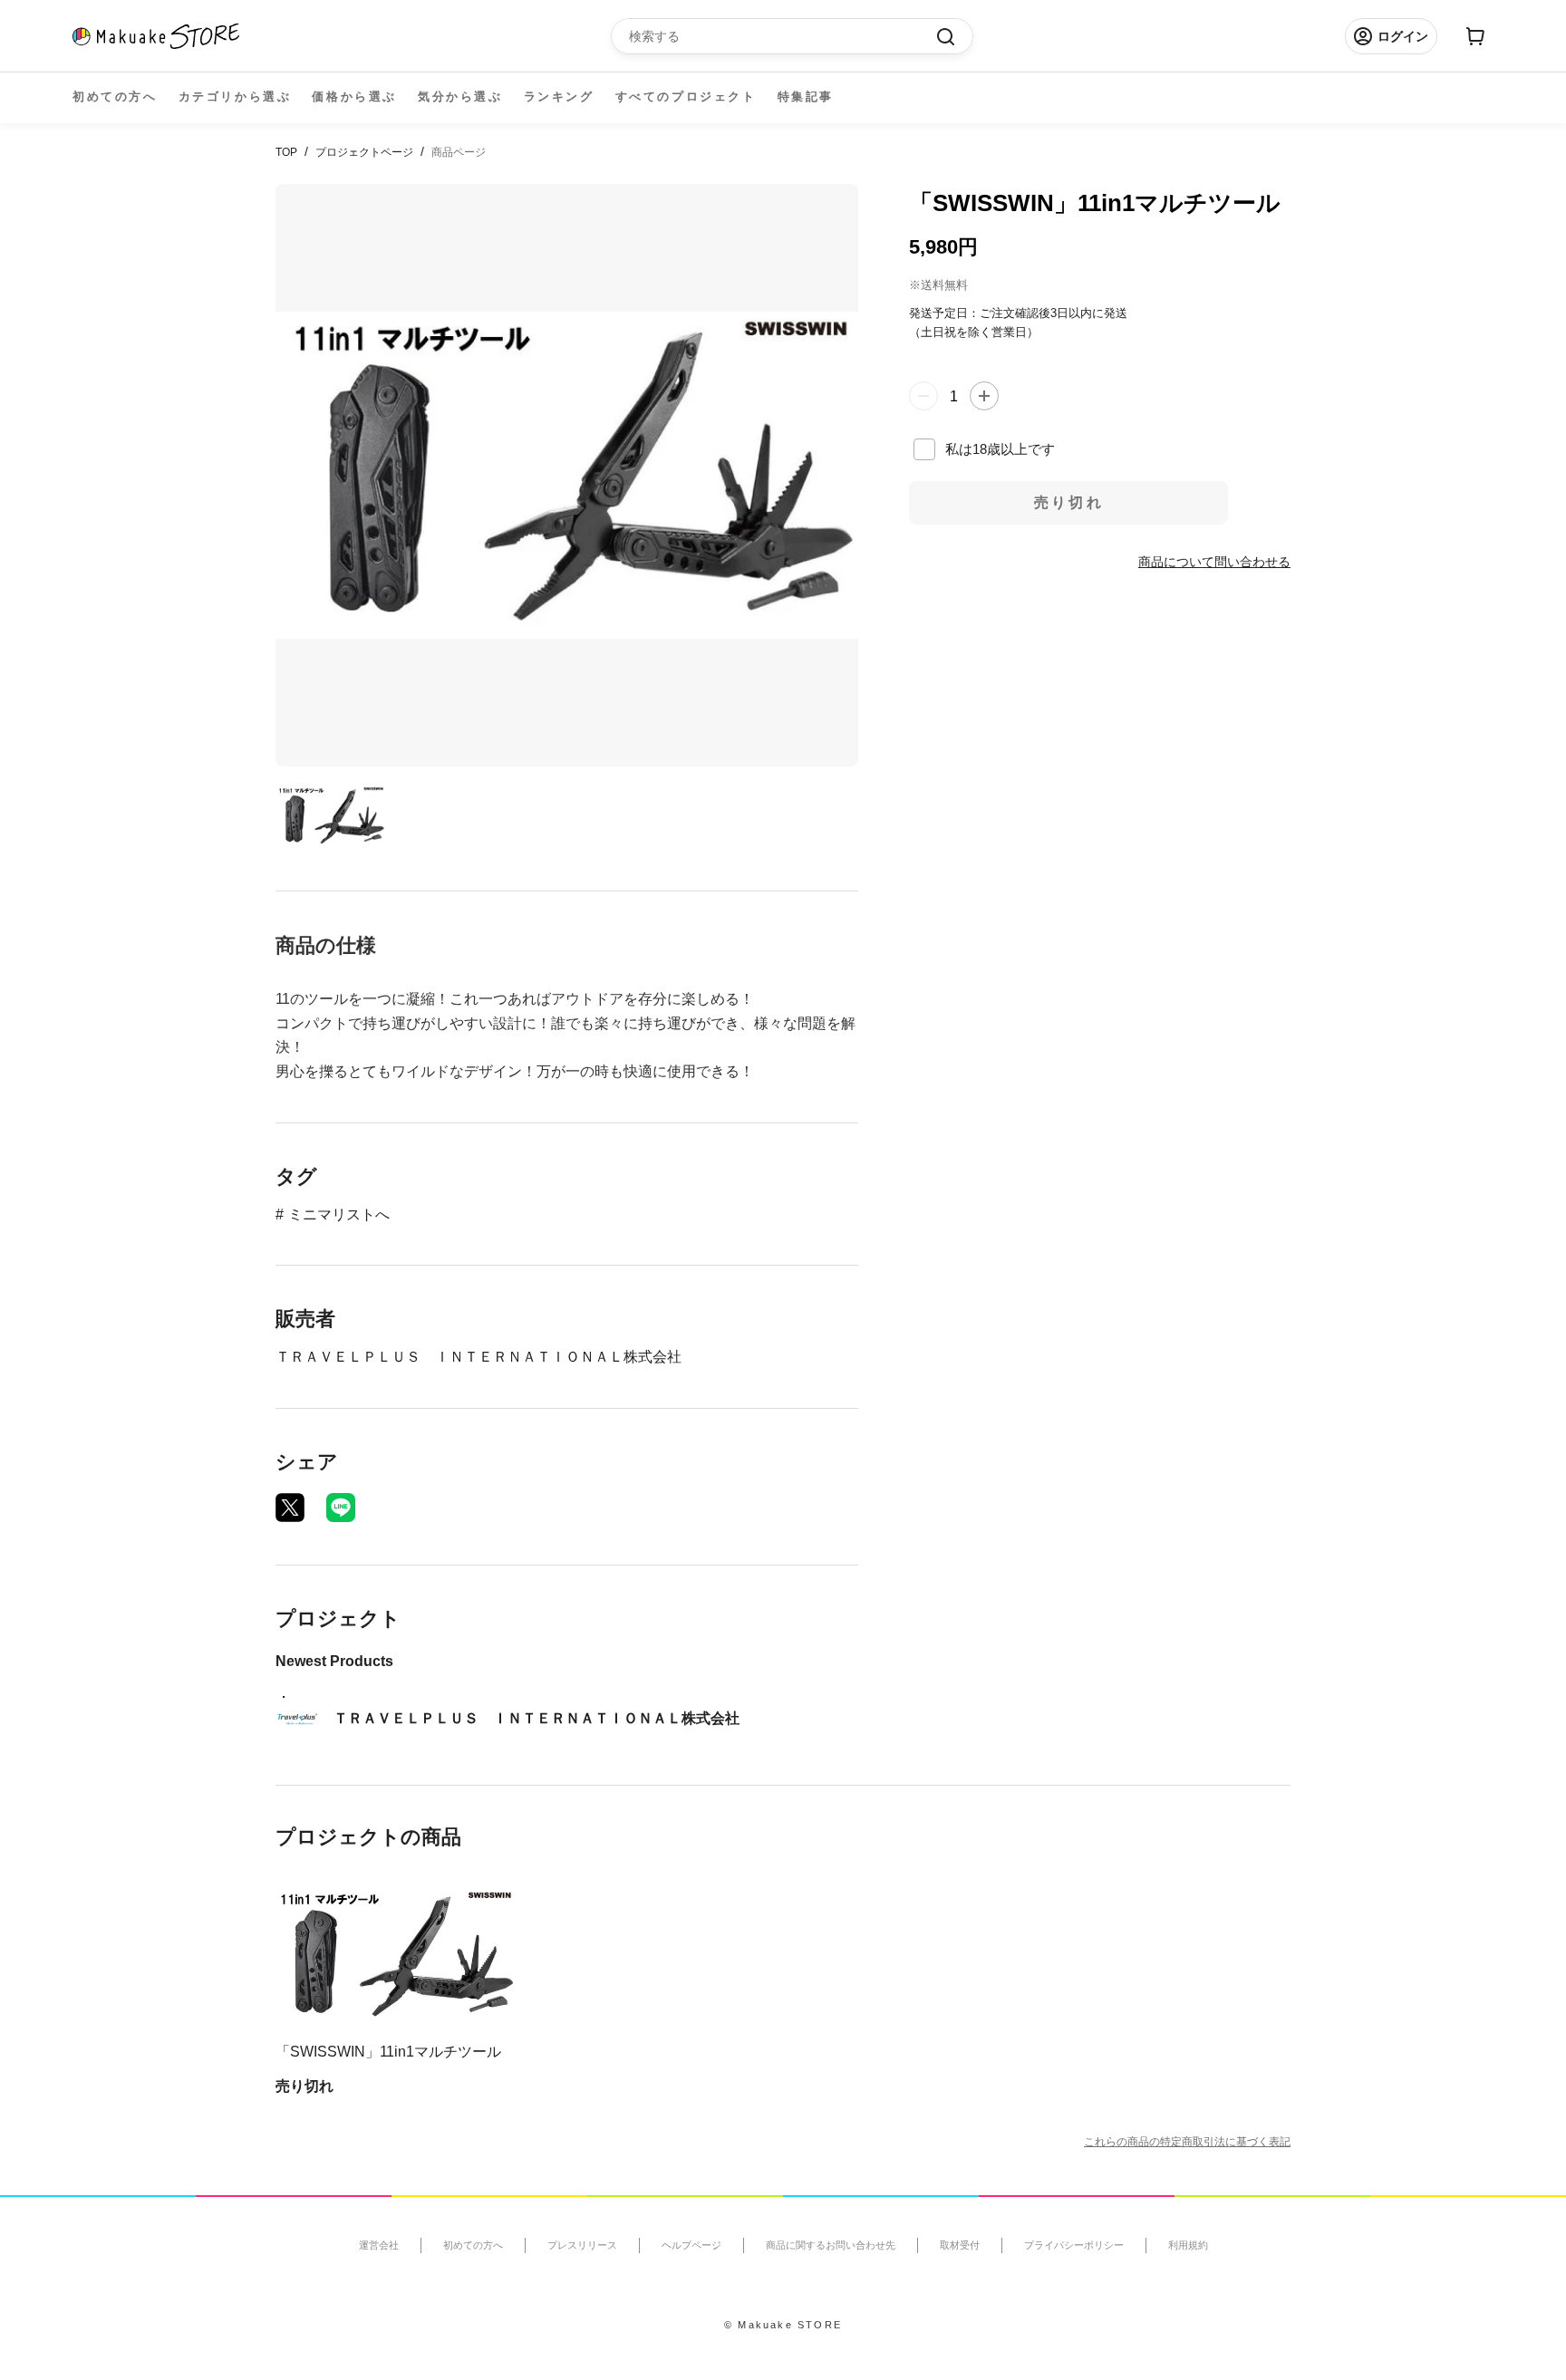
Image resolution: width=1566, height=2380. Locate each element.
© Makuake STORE (783, 2325)
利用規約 (1188, 2245)
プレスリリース (582, 2245)
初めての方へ (115, 96)
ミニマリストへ (339, 1214)
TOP (286, 152)
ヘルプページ (691, 2245)
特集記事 (806, 96)
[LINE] (341, 1508)
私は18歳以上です (1000, 448)
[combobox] (783, 36)
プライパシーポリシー (1074, 2245)
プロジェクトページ (364, 152)
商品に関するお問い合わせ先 (831, 2245)
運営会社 (379, 2245)
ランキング (559, 96)
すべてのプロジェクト (686, 96)
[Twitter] (290, 1508)
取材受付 (960, 2245)
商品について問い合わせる (1214, 561)
